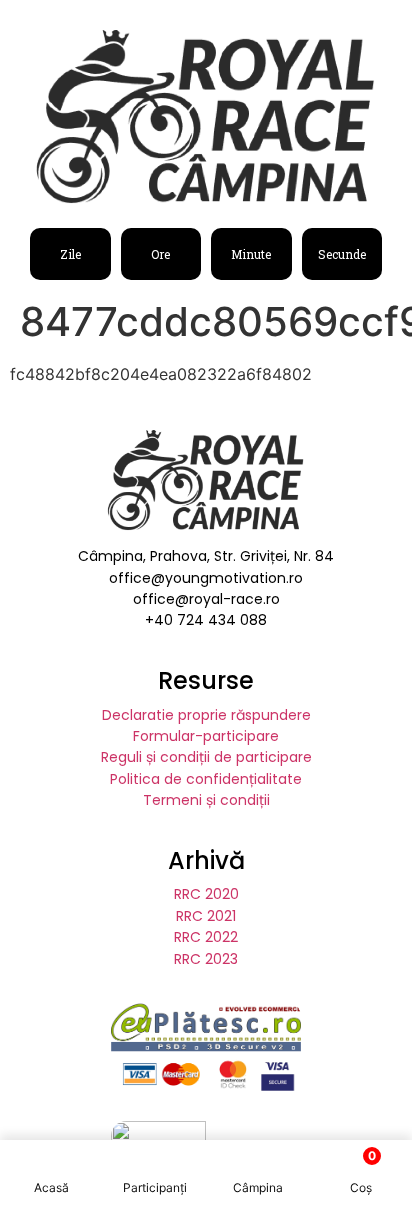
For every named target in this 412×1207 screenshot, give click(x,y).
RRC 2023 (206, 959)
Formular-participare (206, 736)
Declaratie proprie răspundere (206, 715)
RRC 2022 (206, 937)
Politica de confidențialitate (206, 779)
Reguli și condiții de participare (206, 757)
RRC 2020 (206, 894)
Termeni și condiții (206, 800)
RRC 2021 (206, 916)
